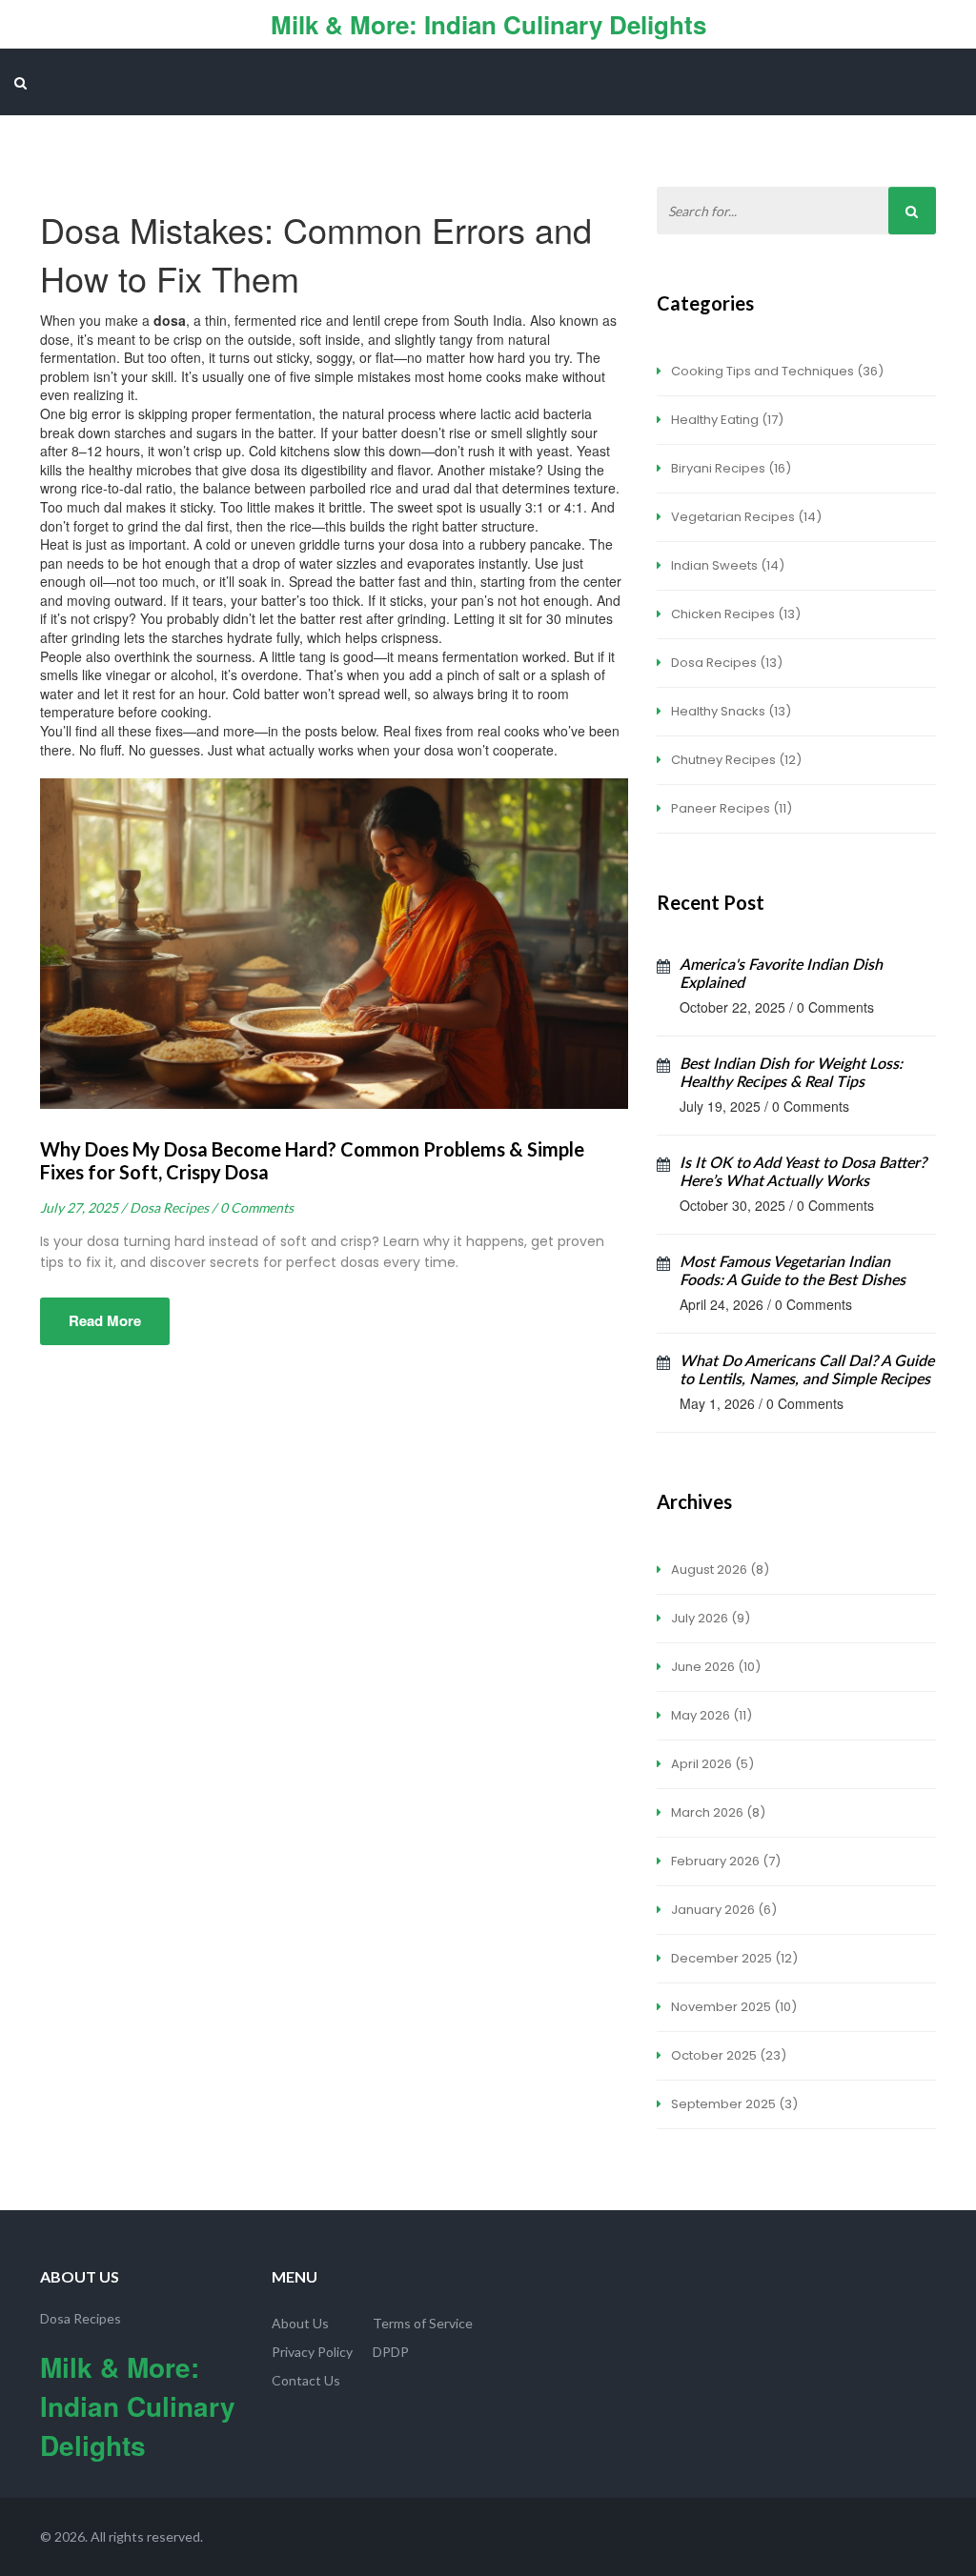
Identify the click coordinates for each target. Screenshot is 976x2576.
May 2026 (710, 1715)
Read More (105, 1320)
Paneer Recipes (730, 808)
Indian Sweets (726, 565)
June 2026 (714, 1667)
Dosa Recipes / (173, 1207)
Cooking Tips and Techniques (776, 371)
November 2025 (732, 2007)
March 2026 (717, 1812)
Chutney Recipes (735, 760)
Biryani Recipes (730, 468)
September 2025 (733, 2104)
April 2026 (711, 1764)
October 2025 (727, 2055)
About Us (300, 2323)
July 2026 (709, 1618)
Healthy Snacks (730, 711)
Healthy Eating (726, 420)
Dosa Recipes (725, 663)
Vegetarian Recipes (745, 517)
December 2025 (733, 1958)
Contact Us (306, 2380)
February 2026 (724, 1861)
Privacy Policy (312, 2352)
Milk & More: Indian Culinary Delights (488, 24)
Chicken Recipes (734, 614)
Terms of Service (423, 2323)
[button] (20, 82)
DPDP (391, 2352)
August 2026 (719, 1570)
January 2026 (722, 1910)
